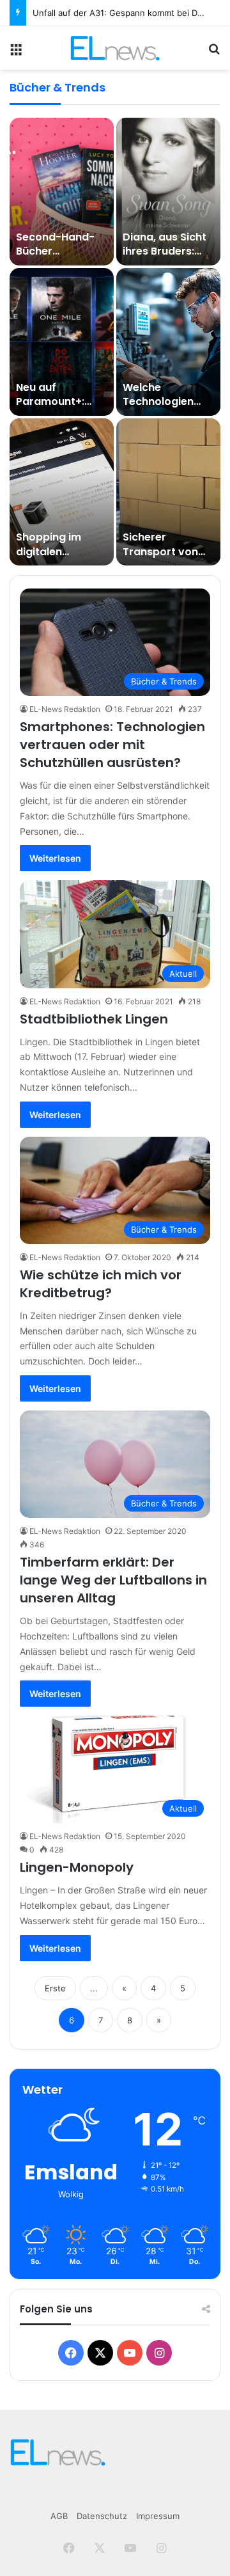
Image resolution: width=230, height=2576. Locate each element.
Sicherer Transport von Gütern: (160, 551)
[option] (115, 342)
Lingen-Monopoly (77, 1867)
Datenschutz (102, 2516)
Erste (55, 1988)
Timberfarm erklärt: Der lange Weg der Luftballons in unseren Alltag (113, 1580)
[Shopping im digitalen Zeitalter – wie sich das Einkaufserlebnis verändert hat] (62, 492)
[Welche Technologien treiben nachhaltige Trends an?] (168, 342)
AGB (59, 2516)
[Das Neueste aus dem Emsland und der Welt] (115, 48)
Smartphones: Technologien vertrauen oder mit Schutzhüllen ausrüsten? (112, 745)
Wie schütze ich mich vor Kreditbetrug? (101, 1284)
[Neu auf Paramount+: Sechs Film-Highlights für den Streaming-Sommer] (62, 342)
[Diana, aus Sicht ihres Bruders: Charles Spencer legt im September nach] (168, 192)
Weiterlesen (55, 858)
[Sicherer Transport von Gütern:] (168, 492)
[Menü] (16, 53)
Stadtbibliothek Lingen (94, 1019)
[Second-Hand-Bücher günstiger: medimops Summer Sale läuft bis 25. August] (62, 192)
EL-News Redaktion (65, 709)
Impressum (158, 2516)
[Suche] (214, 53)
